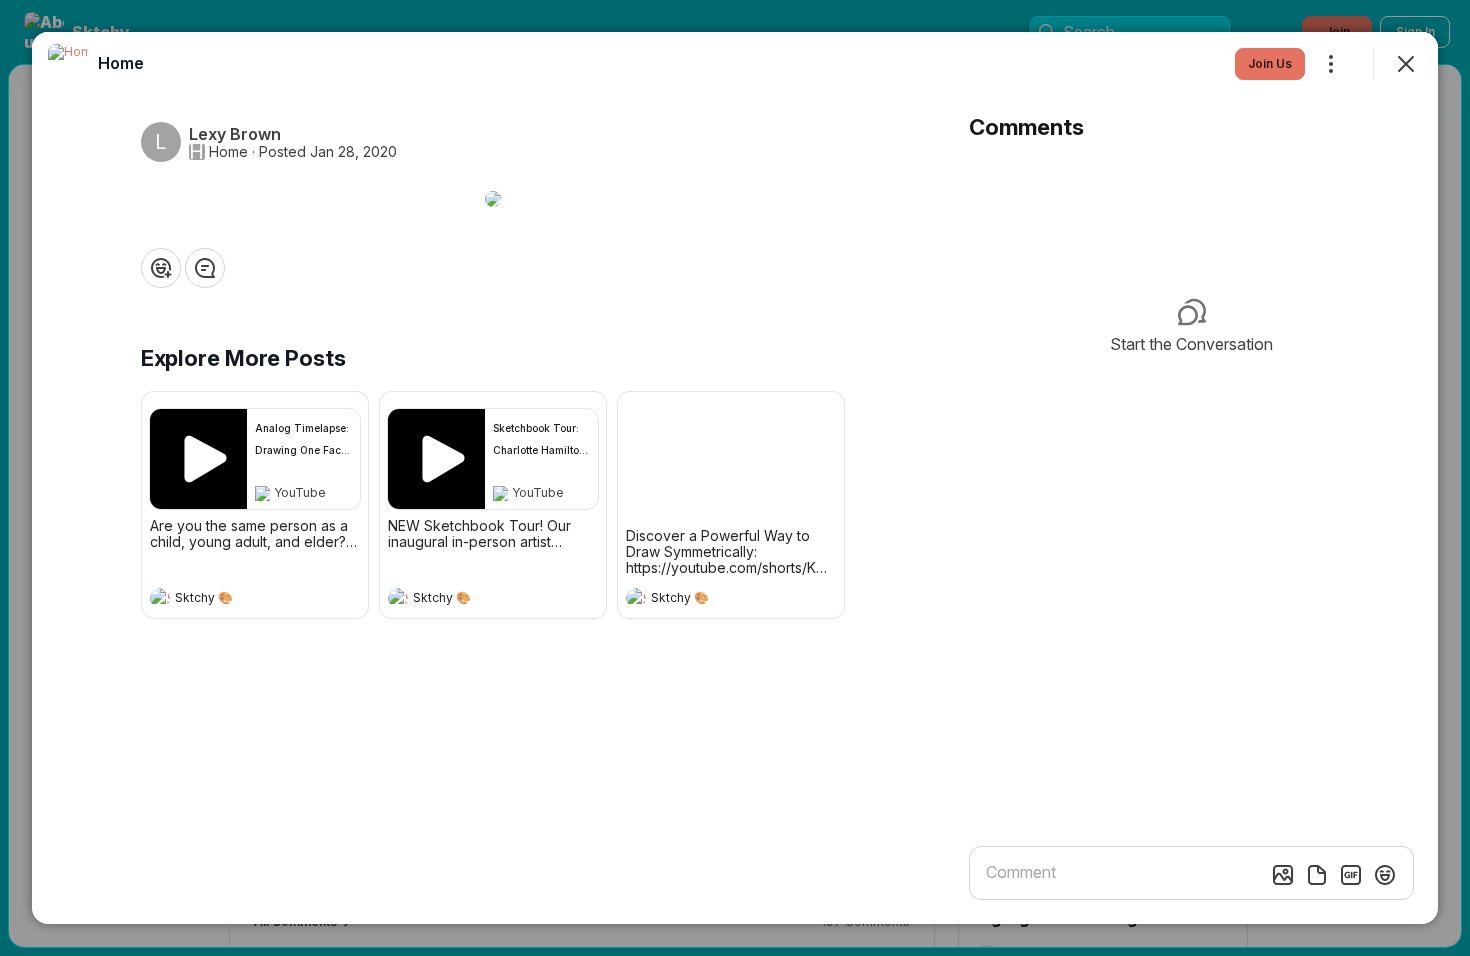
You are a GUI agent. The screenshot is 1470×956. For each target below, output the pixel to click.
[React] (161, 268)
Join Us (1270, 63)
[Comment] (205, 268)
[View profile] (160, 598)
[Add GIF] (1351, 875)
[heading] (235, 600)
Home (228, 152)
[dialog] (735, 478)
